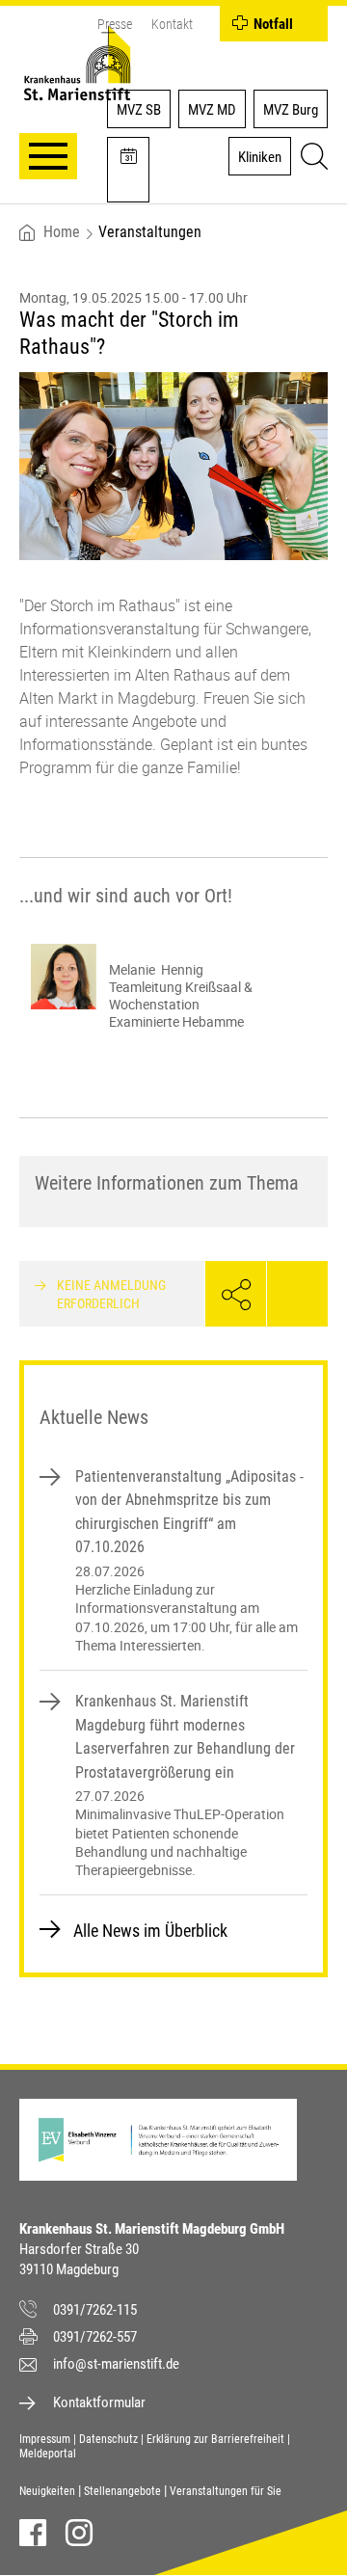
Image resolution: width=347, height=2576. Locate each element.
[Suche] (311, 159)
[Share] (236, 1294)
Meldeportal (48, 2454)
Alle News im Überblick (150, 1931)
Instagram (79, 2533)
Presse (115, 24)
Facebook (33, 2533)
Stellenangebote (122, 2491)
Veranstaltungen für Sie (226, 2491)
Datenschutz (108, 2439)
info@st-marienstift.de (116, 2364)
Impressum (45, 2439)
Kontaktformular (99, 2402)
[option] (173, 987)
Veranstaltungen (150, 232)
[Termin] (128, 170)
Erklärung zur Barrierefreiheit (215, 2439)
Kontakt (172, 24)
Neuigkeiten (47, 2491)
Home (62, 232)
